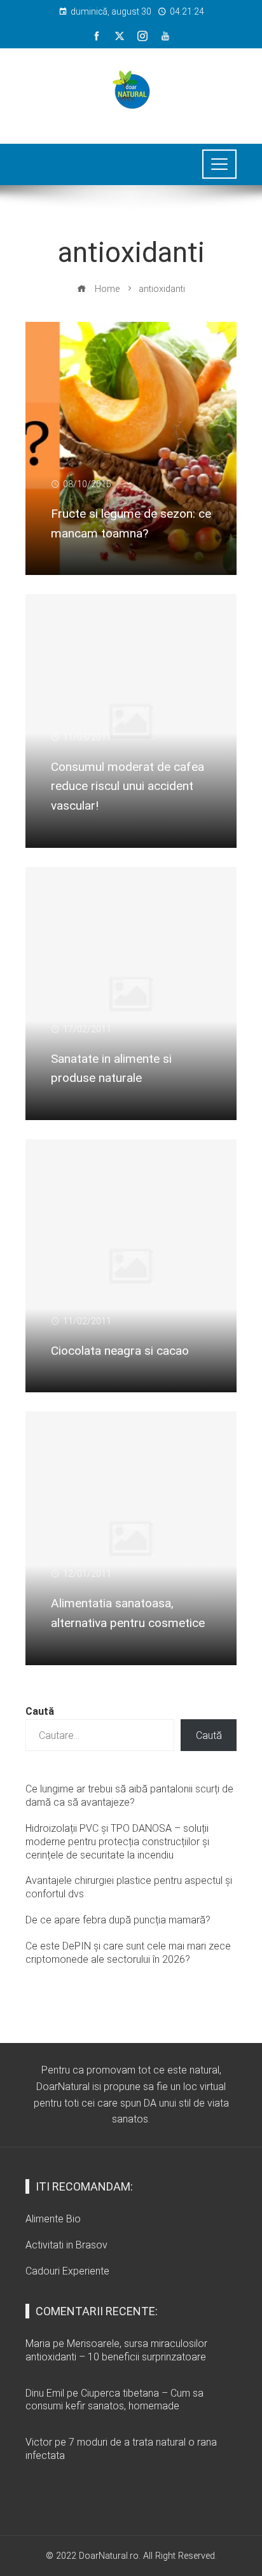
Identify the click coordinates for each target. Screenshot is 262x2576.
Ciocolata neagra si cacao (120, 1351)
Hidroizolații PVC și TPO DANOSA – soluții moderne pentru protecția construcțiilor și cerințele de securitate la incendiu (117, 1842)
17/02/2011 (87, 1029)
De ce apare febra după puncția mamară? (118, 1920)
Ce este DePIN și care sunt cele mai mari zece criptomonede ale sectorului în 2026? (128, 1953)
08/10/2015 (87, 484)
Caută (40, 1711)
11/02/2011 (87, 1321)
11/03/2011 (87, 737)
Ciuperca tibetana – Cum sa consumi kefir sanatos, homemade (114, 2400)
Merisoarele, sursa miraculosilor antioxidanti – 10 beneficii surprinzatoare (116, 2350)
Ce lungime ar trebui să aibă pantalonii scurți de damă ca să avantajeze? (129, 1796)
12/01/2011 (87, 1574)
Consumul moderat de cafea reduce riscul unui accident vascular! (128, 786)
